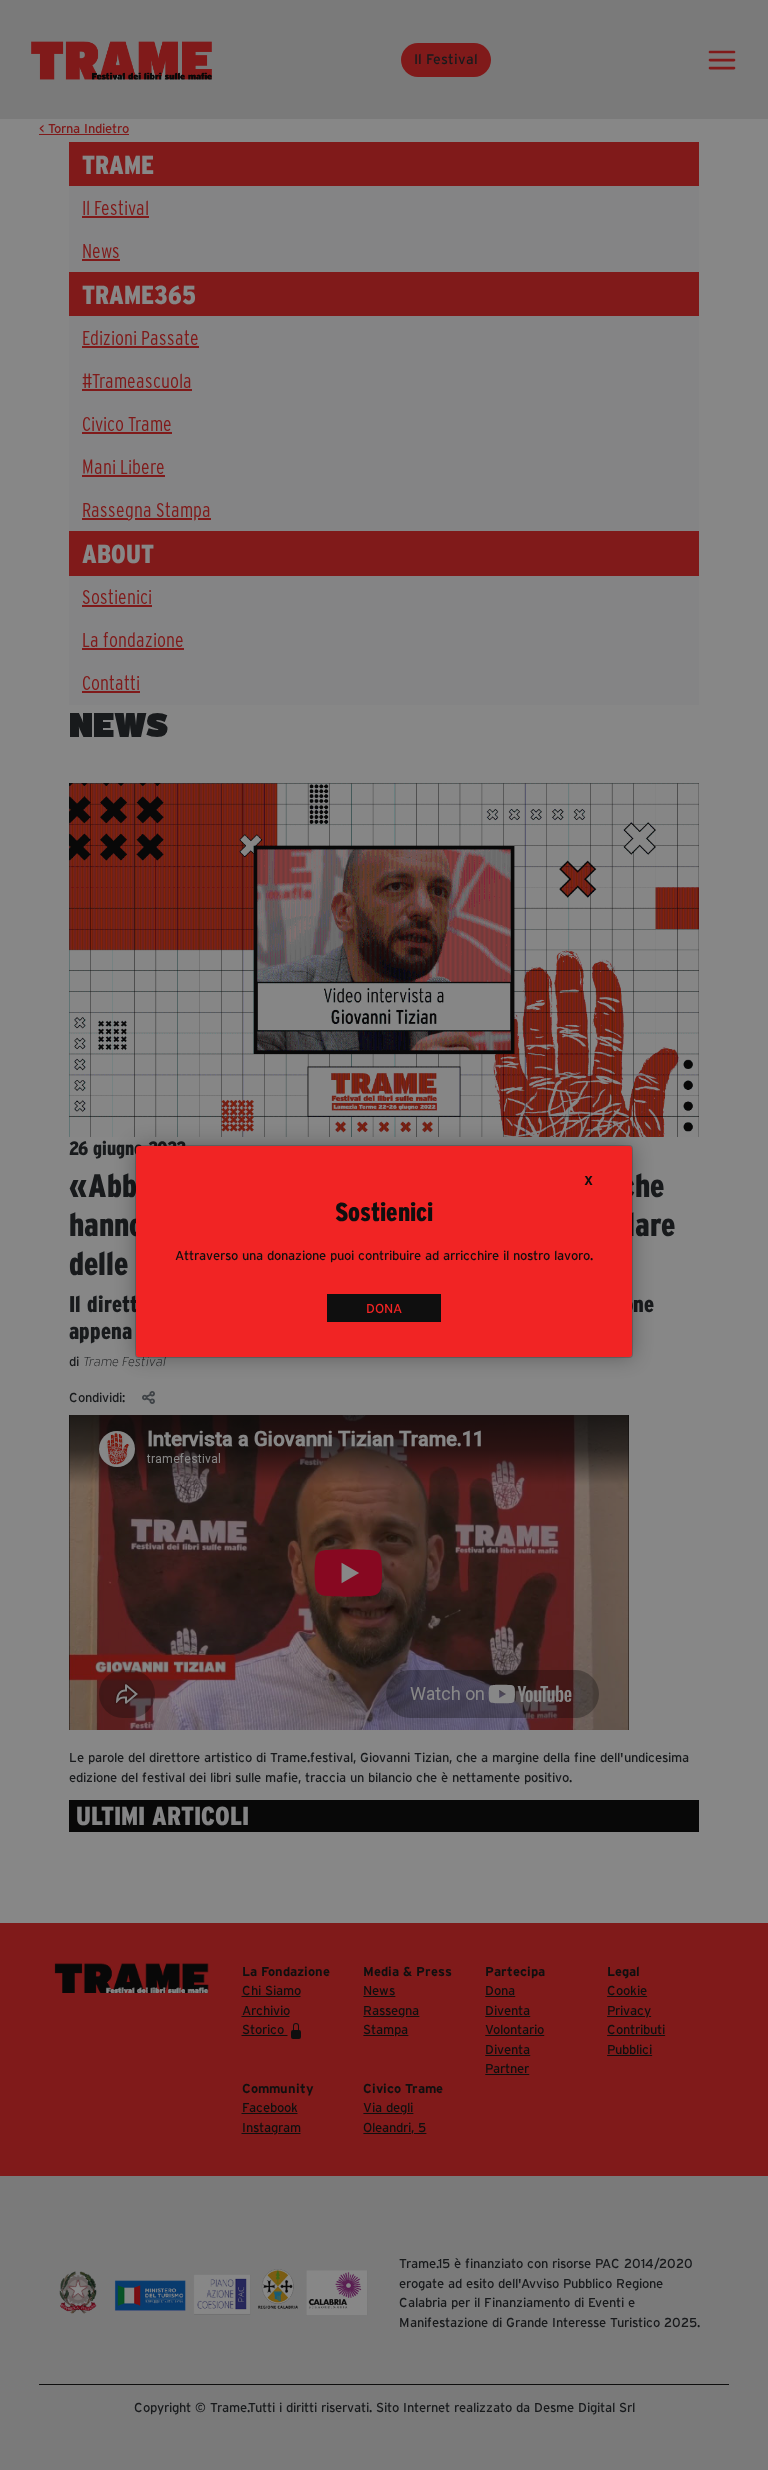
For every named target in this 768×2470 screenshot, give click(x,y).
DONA (384, 1307)
